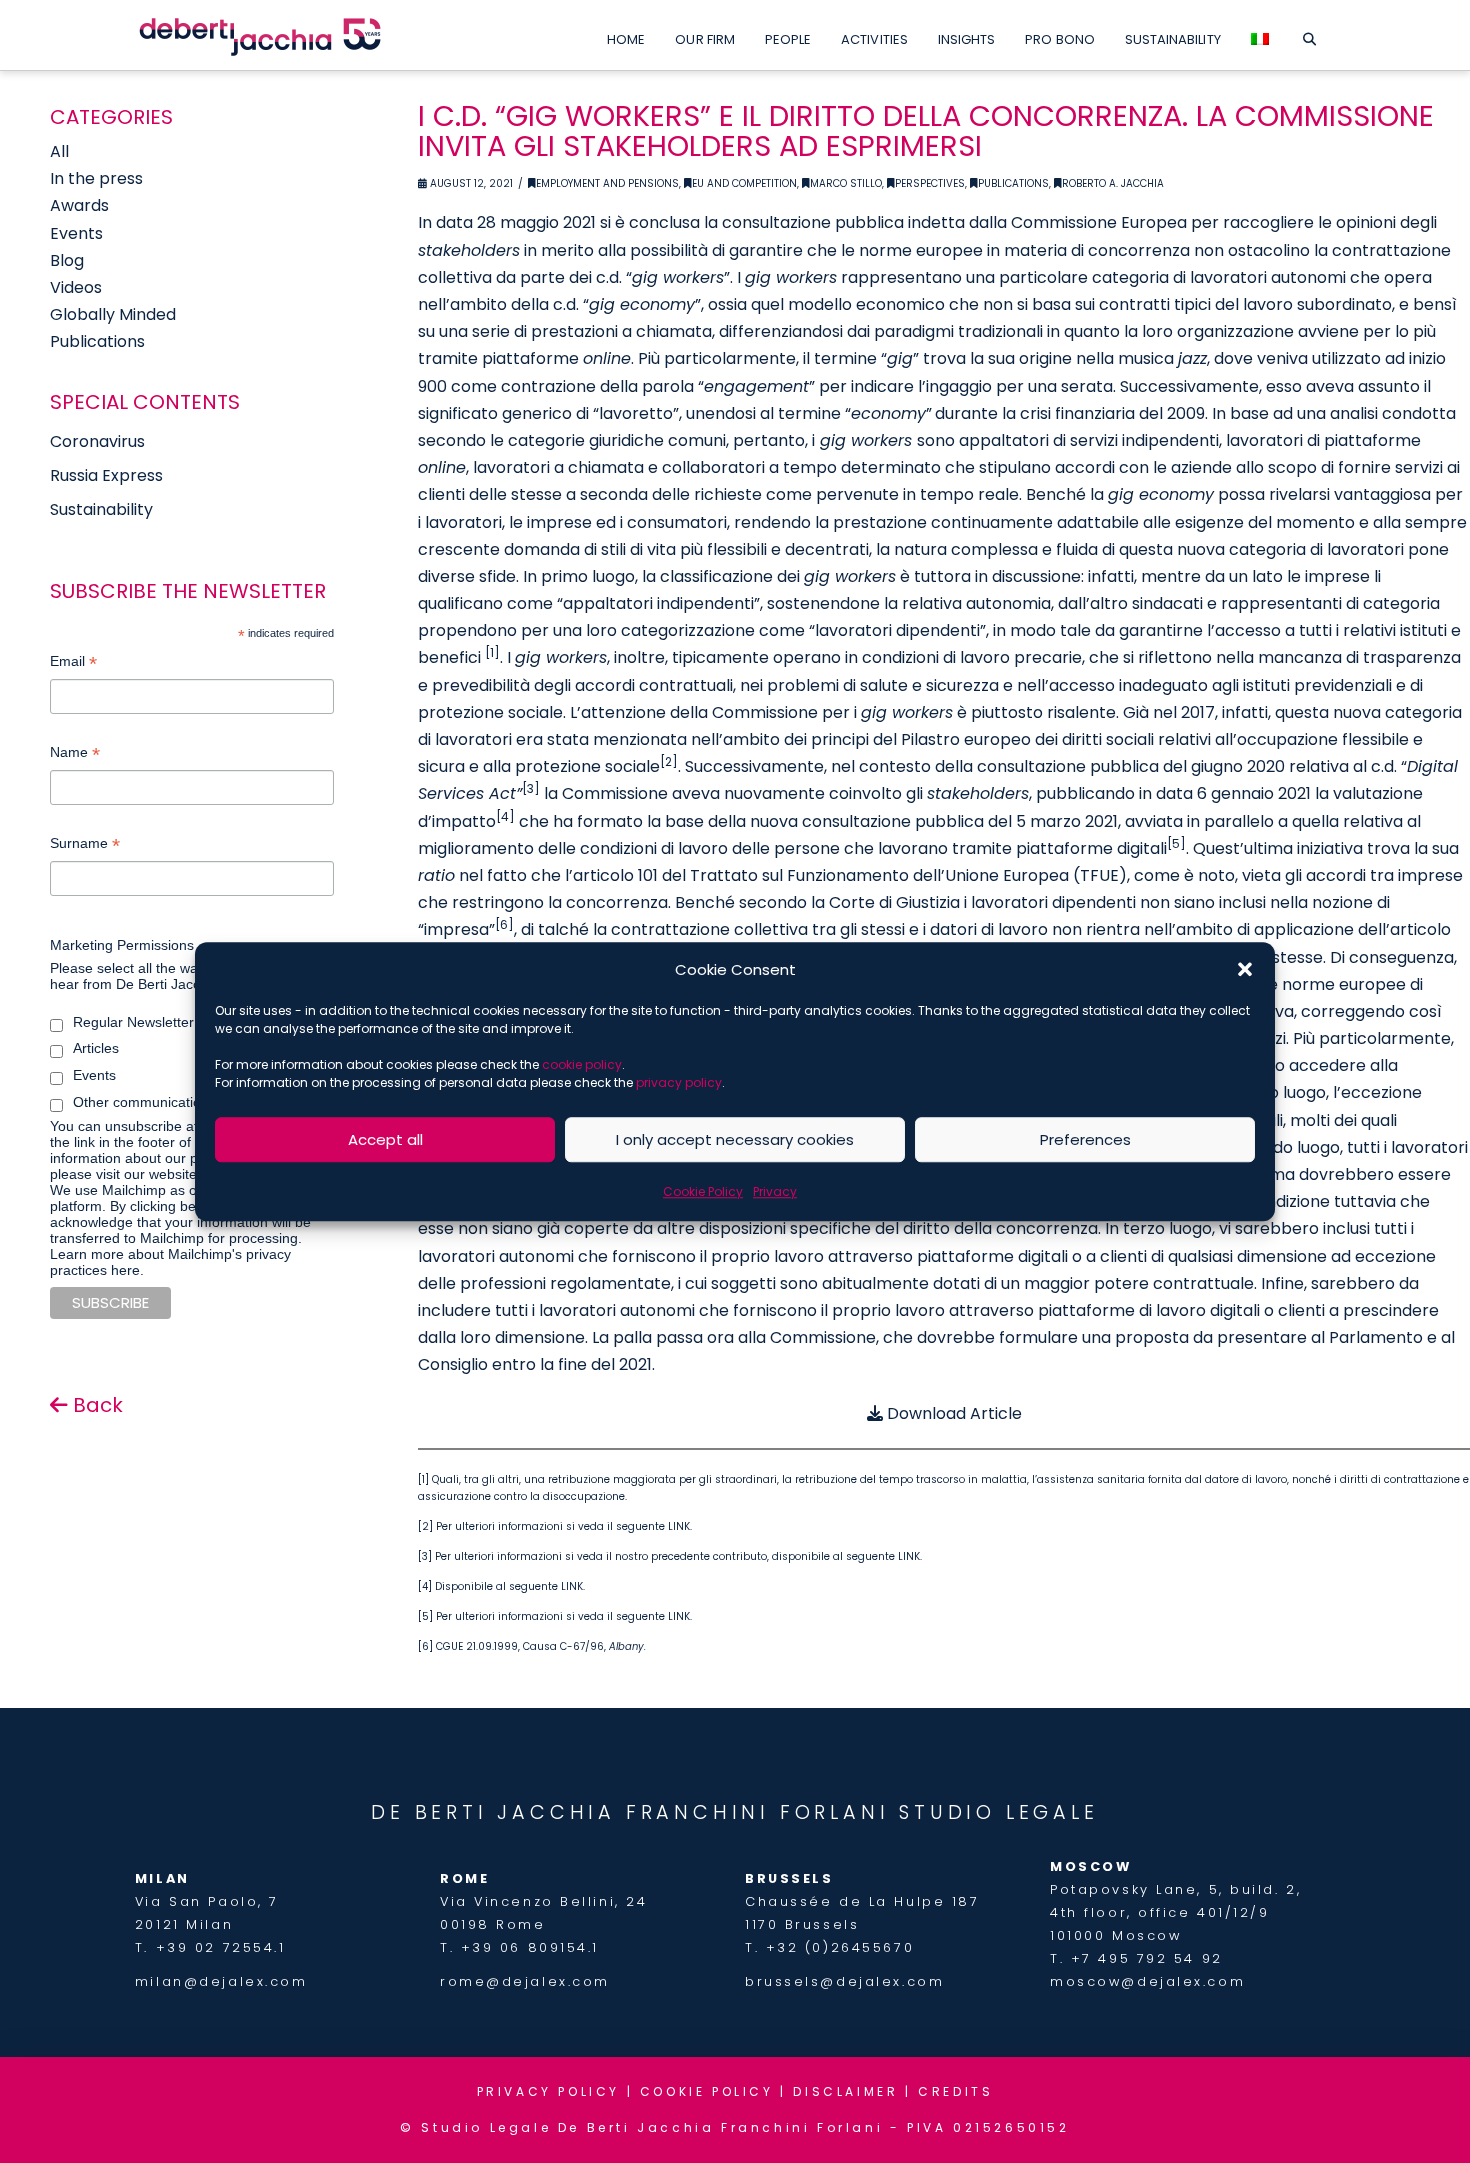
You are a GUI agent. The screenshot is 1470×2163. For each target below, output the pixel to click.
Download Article (952, 1413)
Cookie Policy (703, 1191)
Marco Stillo (846, 183)
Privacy (775, 1191)
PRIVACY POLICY (548, 2091)
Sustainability (101, 509)
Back (95, 1405)
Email (73, 663)
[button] (1245, 970)
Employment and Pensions (607, 183)
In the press (96, 178)
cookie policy (582, 1064)
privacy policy (679, 1082)
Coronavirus (97, 441)
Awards (79, 205)
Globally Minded (113, 314)
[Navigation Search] (1309, 35)
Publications (1013, 183)
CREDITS (955, 2091)
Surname (85, 845)
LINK (679, 1526)
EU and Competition (744, 183)
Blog (67, 260)
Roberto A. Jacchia (1113, 183)
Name (75, 754)
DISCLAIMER (845, 2091)
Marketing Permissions (122, 945)
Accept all (385, 1139)
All (59, 151)
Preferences (1085, 1139)
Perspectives (930, 183)
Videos (76, 287)
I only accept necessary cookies (735, 1139)
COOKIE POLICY (707, 2091)
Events (76, 233)
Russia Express (106, 475)
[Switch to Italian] (1260, 35)
